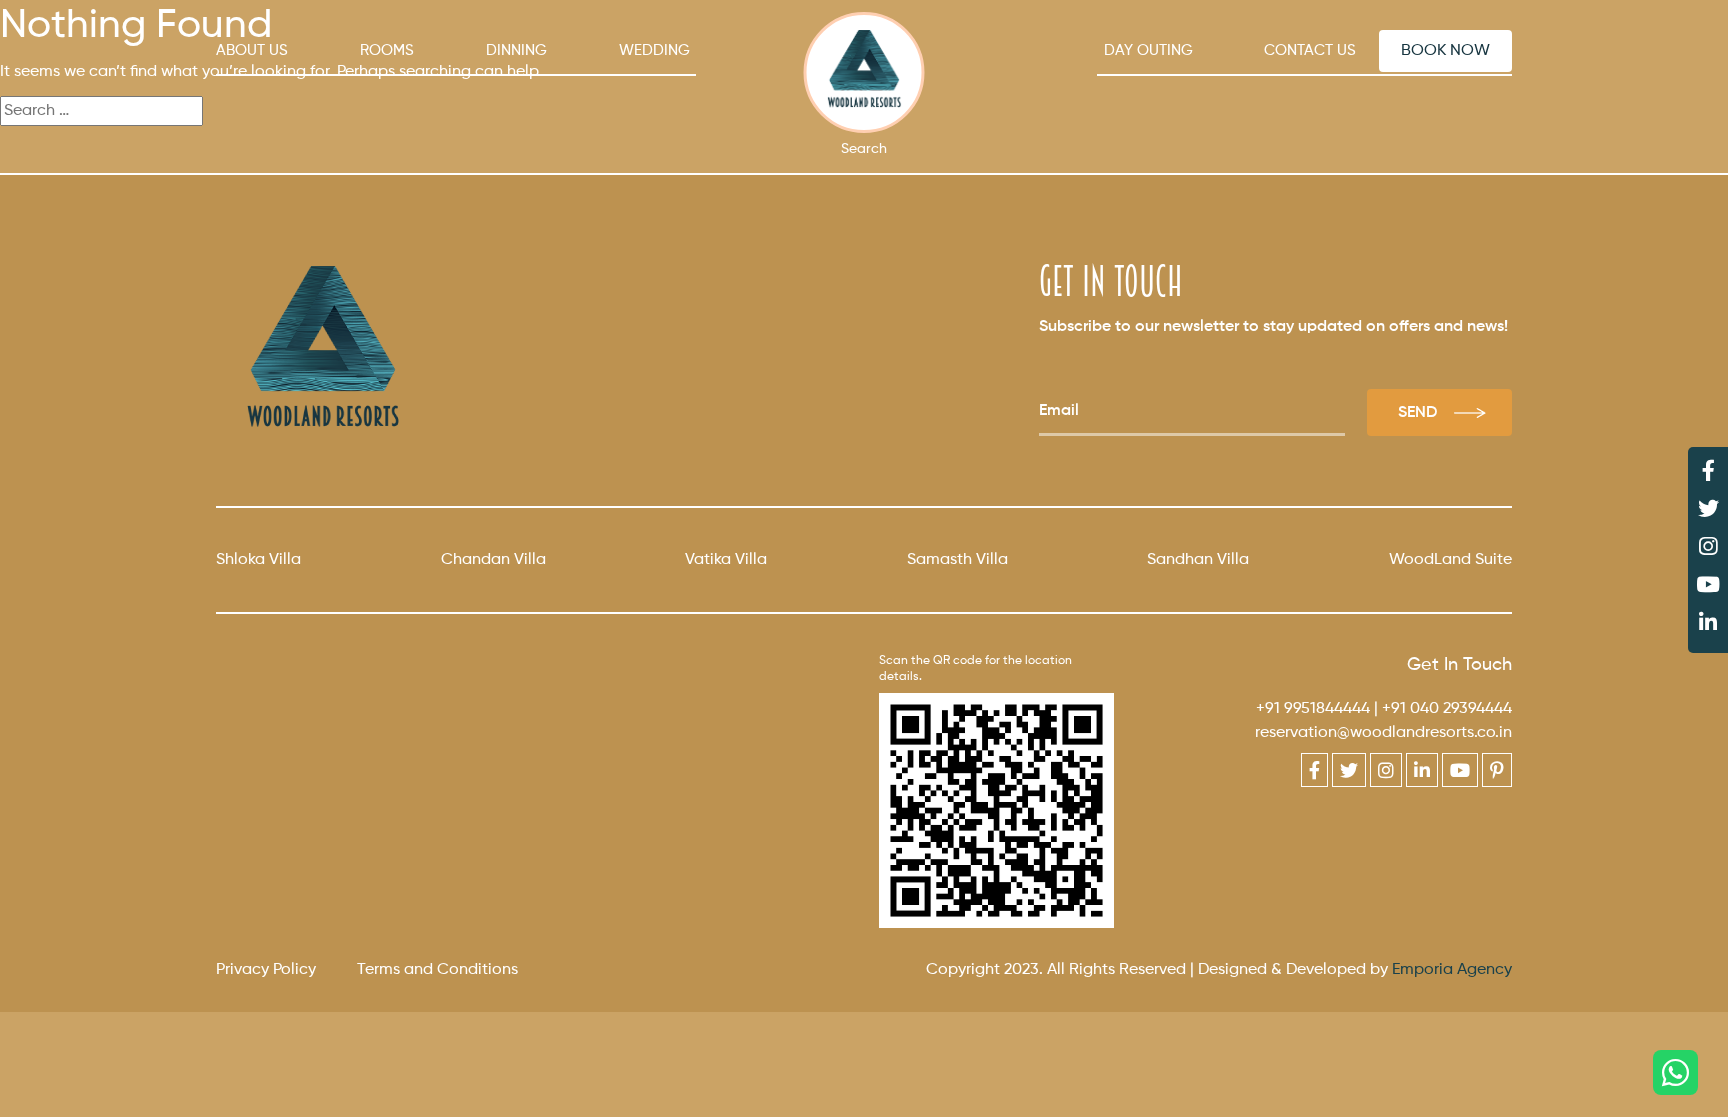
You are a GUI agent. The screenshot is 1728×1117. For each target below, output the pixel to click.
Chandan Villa (493, 560)
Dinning (516, 50)
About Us (252, 50)
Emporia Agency (1452, 970)
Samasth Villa (957, 560)
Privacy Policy (266, 970)
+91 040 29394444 (1447, 709)
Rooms (387, 50)
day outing (1148, 50)
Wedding (654, 50)
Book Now (1445, 51)
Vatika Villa (726, 560)
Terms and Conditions (437, 970)
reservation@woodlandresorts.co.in (1383, 733)
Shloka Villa (258, 560)
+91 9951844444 (1313, 709)
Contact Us (1310, 50)
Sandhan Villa (1198, 560)
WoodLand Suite (1450, 560)
